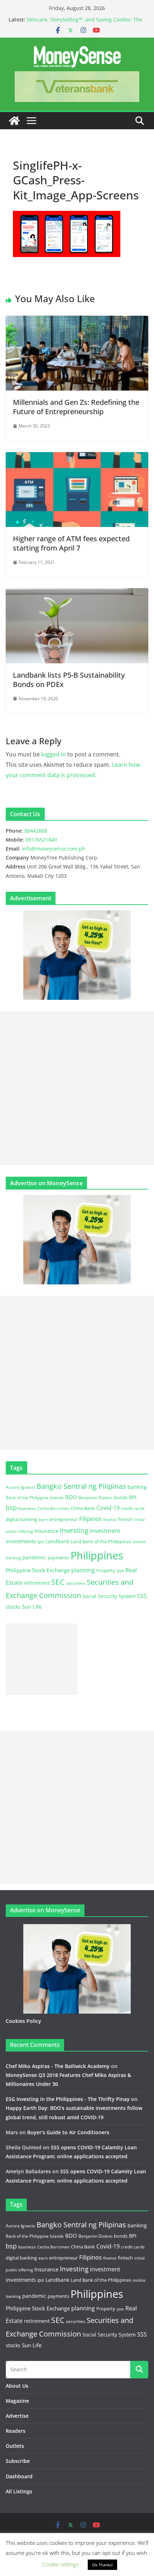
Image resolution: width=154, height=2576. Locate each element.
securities (76, 1583)
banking (137, 1487)
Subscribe (18, 2461)
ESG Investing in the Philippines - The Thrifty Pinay (68, 2099)
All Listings (19, 2491)
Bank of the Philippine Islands (35, 1498)
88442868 (36, 831)
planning (83, 1570)
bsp (11, 1507)
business (27, 1508)
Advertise (17, 2416)
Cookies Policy (23, 2021)
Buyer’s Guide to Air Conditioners (68, 2132)
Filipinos (90, 1519)
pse (120, 1570)
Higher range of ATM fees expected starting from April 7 (71, 543)
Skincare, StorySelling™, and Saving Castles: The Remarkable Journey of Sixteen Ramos (85, 23)
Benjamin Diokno (95, 1497)
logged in (54, 754)
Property (106, 1570)
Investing (74, 1530)
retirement (37, 1583)
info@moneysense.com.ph (54, 849)
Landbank (57, 1541)
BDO (71, 1497)
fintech (125, 1519)
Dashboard (19, 2476)
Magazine (17, 2401)
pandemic (34, 1557)
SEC (58, 1582)
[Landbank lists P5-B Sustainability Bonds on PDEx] (77, 593)
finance (110, 1520)
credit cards (133, 1508)
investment (105, 1531)
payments (58, 1558)
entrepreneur (63, 1519)
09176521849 (41, 840)
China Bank (83, 1508)
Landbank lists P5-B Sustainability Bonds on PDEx (69, 680)
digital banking (21, 1519)
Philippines (97, 1555)
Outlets (15, 2446)
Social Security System (109, 1596)
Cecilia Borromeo (53, 1509)
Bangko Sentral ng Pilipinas (81, 1486)
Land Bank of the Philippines (101, 1541)
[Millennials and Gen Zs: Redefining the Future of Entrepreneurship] (77, 321)
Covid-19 (108, 1508)
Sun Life (32, 1607)
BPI (133, 1497)
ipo (41, 1541)
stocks (13, 1607)
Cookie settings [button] (61, 2564)
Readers (16, 2431)
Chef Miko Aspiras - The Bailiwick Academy (58, 2066)
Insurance (46, 1531)
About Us (17, 2386)
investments (21, 1541)
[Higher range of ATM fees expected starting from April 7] (77, 457)
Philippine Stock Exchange (38, 1570)
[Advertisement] (77, 1088)
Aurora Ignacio (20, 1487)
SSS (142, 1596)
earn (43, 1519)
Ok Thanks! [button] (102, 2565)
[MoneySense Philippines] (14, 121)
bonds (121, 1497)
